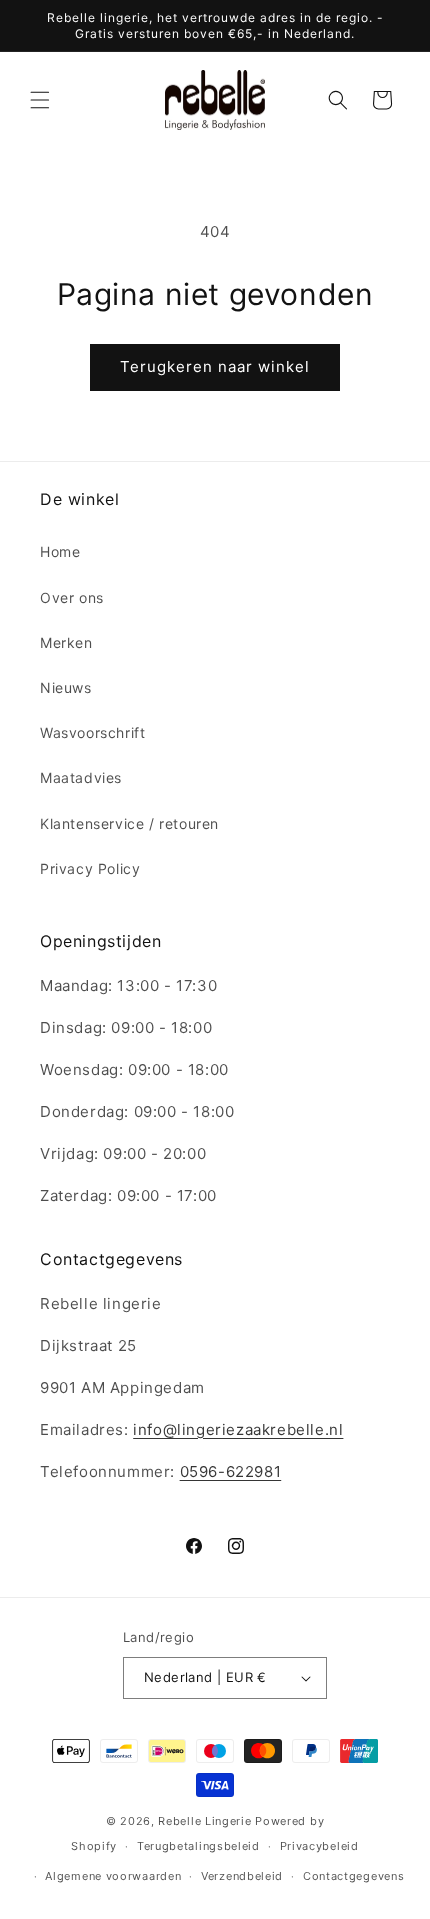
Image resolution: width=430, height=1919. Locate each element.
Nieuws (66, 687)
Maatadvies (81, 777)
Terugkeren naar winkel (215, 366)
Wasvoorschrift (92, 732)
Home (60, 551)
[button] (40, 100)
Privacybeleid (319, 1846)
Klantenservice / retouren (129, 823)
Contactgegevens (354, 1876)
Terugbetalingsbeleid (198, 1846)
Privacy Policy (90, 868)
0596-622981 (231, 1471)
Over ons (72, 597)
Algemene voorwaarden (113, 1876)
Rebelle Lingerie (204, 1821)
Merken (66, 642)
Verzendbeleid (242, 1876)
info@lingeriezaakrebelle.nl (238, 1429)
